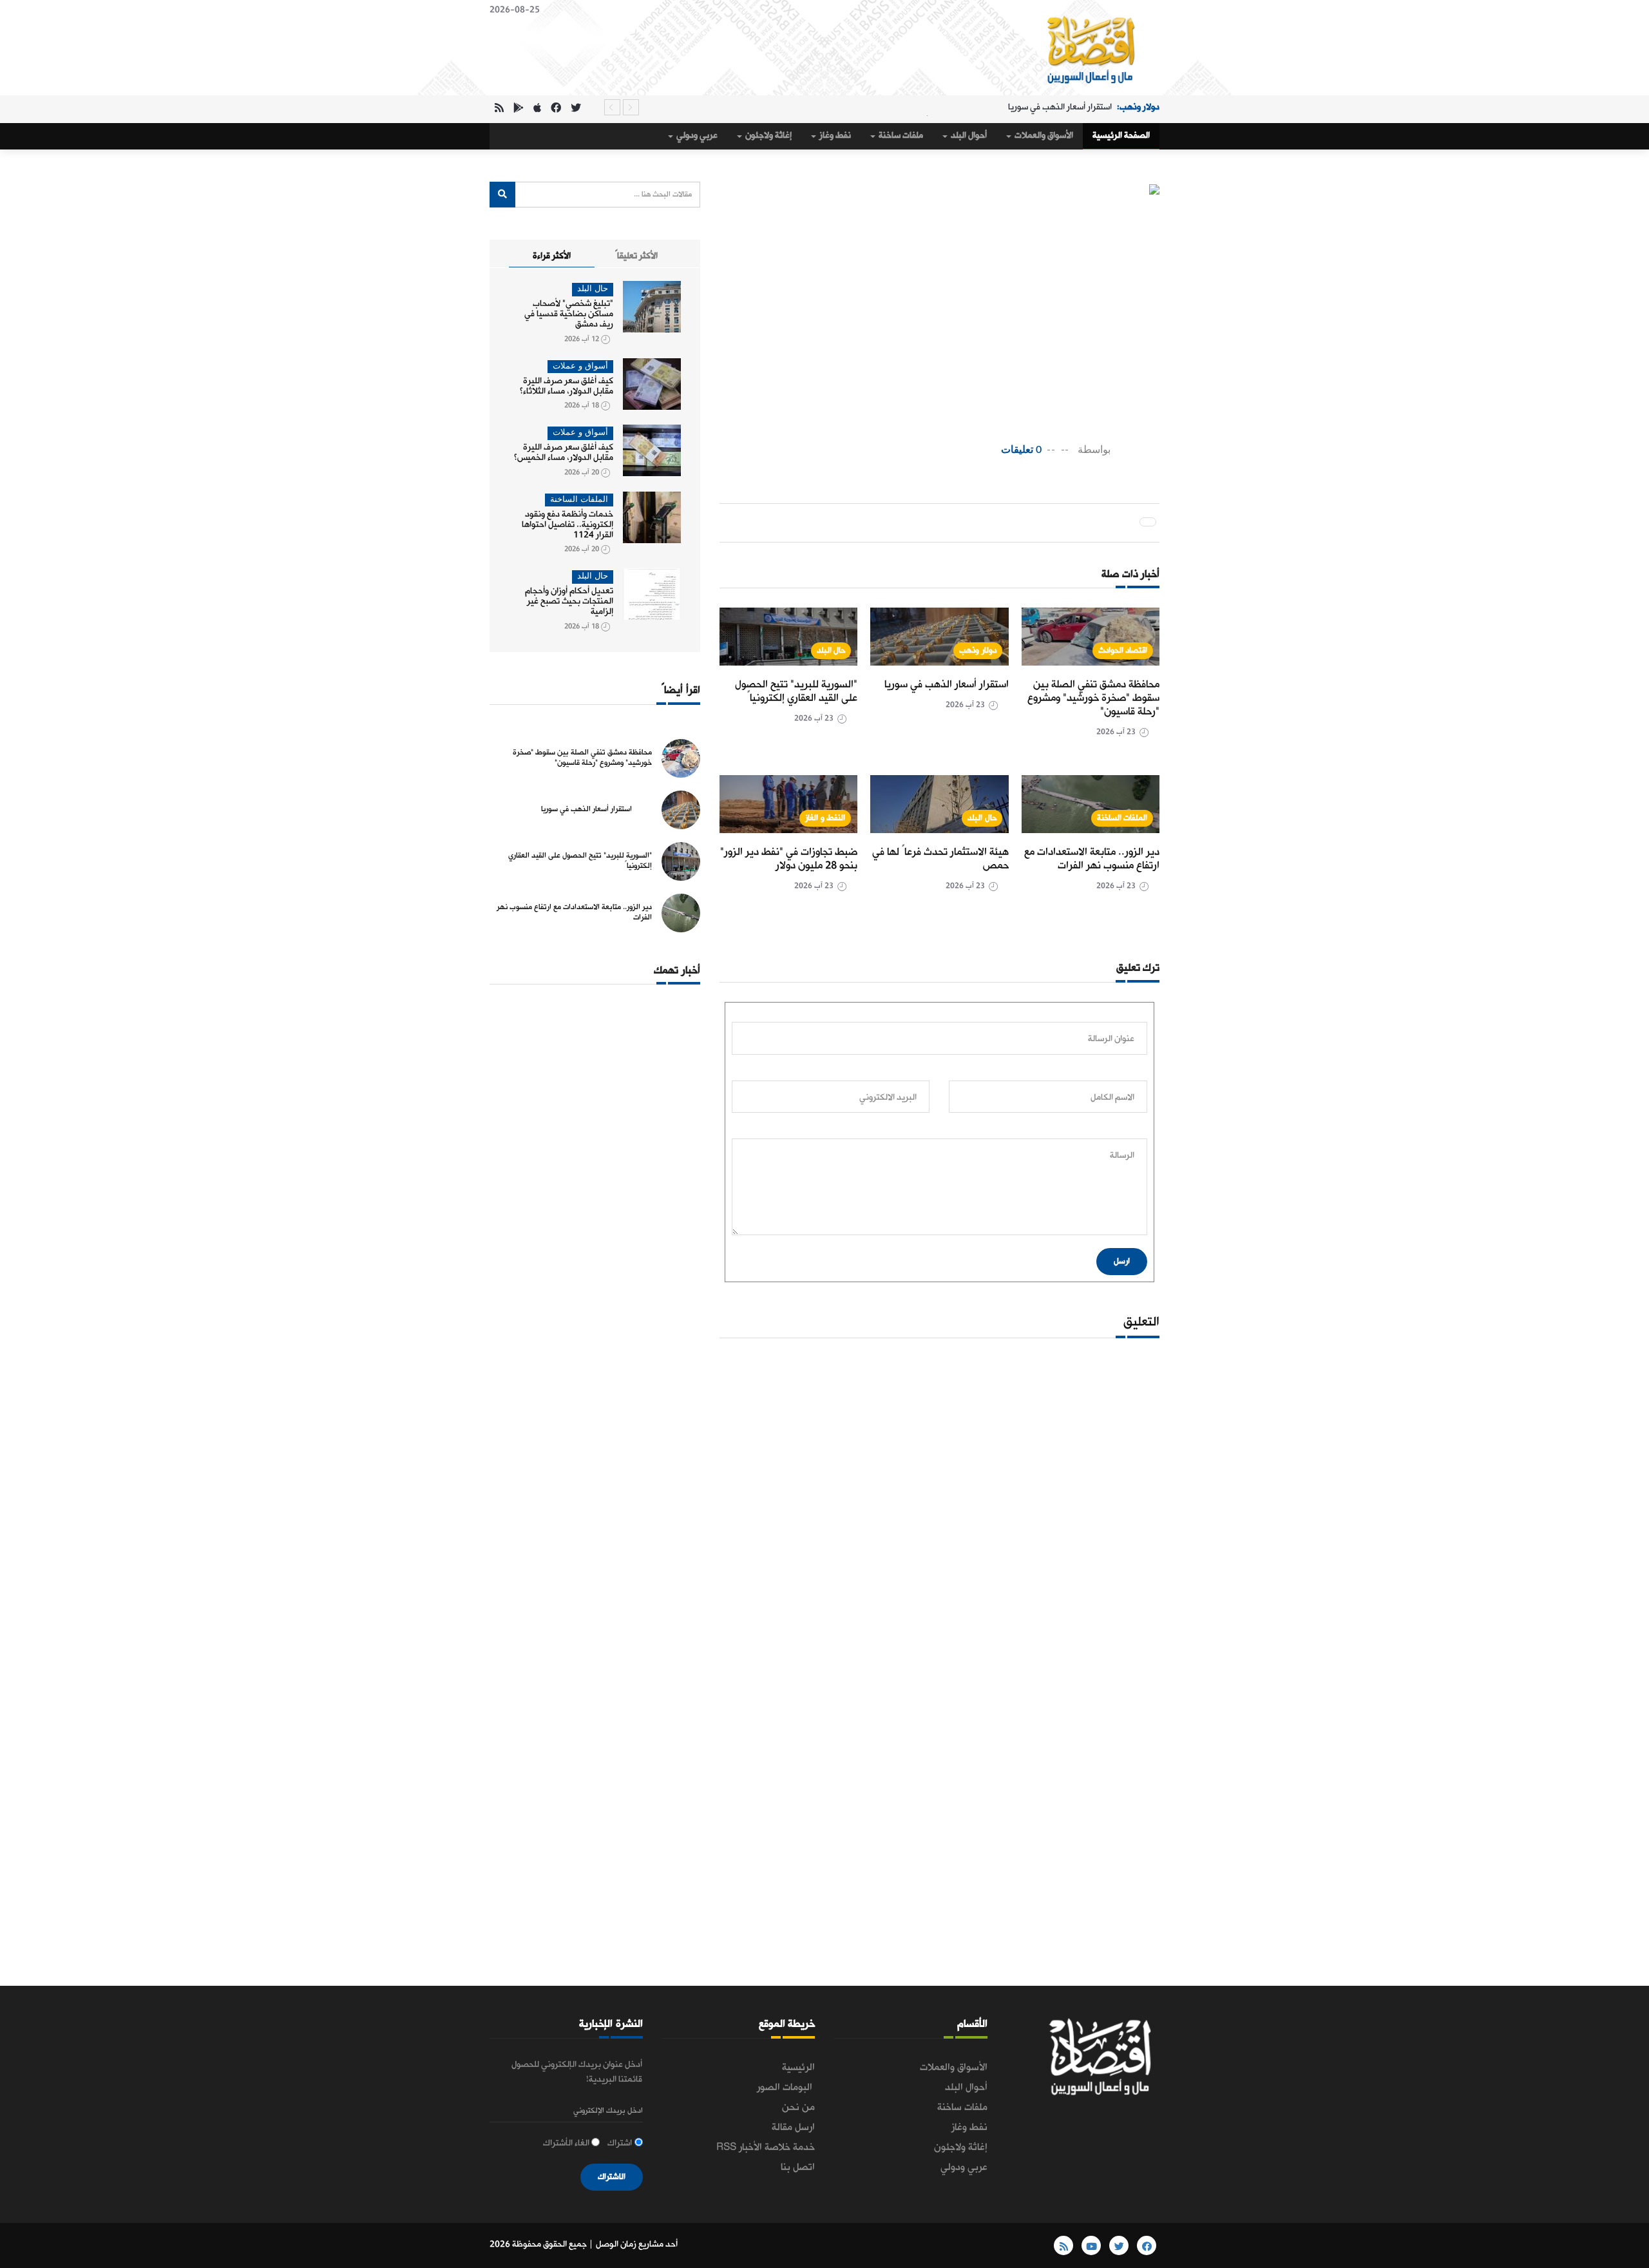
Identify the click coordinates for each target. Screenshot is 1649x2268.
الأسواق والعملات (1043, 136)
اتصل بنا (798, 2167)
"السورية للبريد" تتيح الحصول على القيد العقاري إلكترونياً (1024, 107)
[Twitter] (576, 109)
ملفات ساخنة (900, 136)
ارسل (1122, 1261)
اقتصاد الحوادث (1123, 650)
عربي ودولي (696, 136)
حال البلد (831, 650)
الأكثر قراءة (552, 256)
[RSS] (499, 109)
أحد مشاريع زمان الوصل (637, 2244)
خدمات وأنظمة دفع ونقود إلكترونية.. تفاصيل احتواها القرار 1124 (567, 525)
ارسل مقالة (793, 2128)
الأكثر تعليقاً (636, 256)
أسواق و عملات (580, 366)
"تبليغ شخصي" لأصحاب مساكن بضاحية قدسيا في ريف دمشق (569, 314)
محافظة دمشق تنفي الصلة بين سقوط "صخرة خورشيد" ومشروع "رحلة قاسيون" (1093, 698)
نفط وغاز (834, 136)
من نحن (798, 2108)
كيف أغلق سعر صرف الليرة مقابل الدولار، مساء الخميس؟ (564, 453)
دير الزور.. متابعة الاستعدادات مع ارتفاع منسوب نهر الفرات (1092, 859)
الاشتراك (612, 2177)
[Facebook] (556, 109)
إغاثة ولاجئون (767, 136)
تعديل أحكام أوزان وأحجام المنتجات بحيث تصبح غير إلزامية (569, 601)
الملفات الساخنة (1122, 818)
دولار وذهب (978, 650)
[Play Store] (519, 109)
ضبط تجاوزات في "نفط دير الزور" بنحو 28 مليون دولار (789, 859)
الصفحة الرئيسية (1121, 136)
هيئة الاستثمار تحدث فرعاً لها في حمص (940, 859)
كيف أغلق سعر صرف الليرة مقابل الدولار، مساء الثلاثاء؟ (567, 386)
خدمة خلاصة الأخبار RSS (766, 2148)
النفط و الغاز (825, 818)
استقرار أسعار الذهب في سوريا (947, 685)
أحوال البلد (968, 136)
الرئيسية (798, 2068)
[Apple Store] (537, 109)
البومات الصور (786, 2088)
